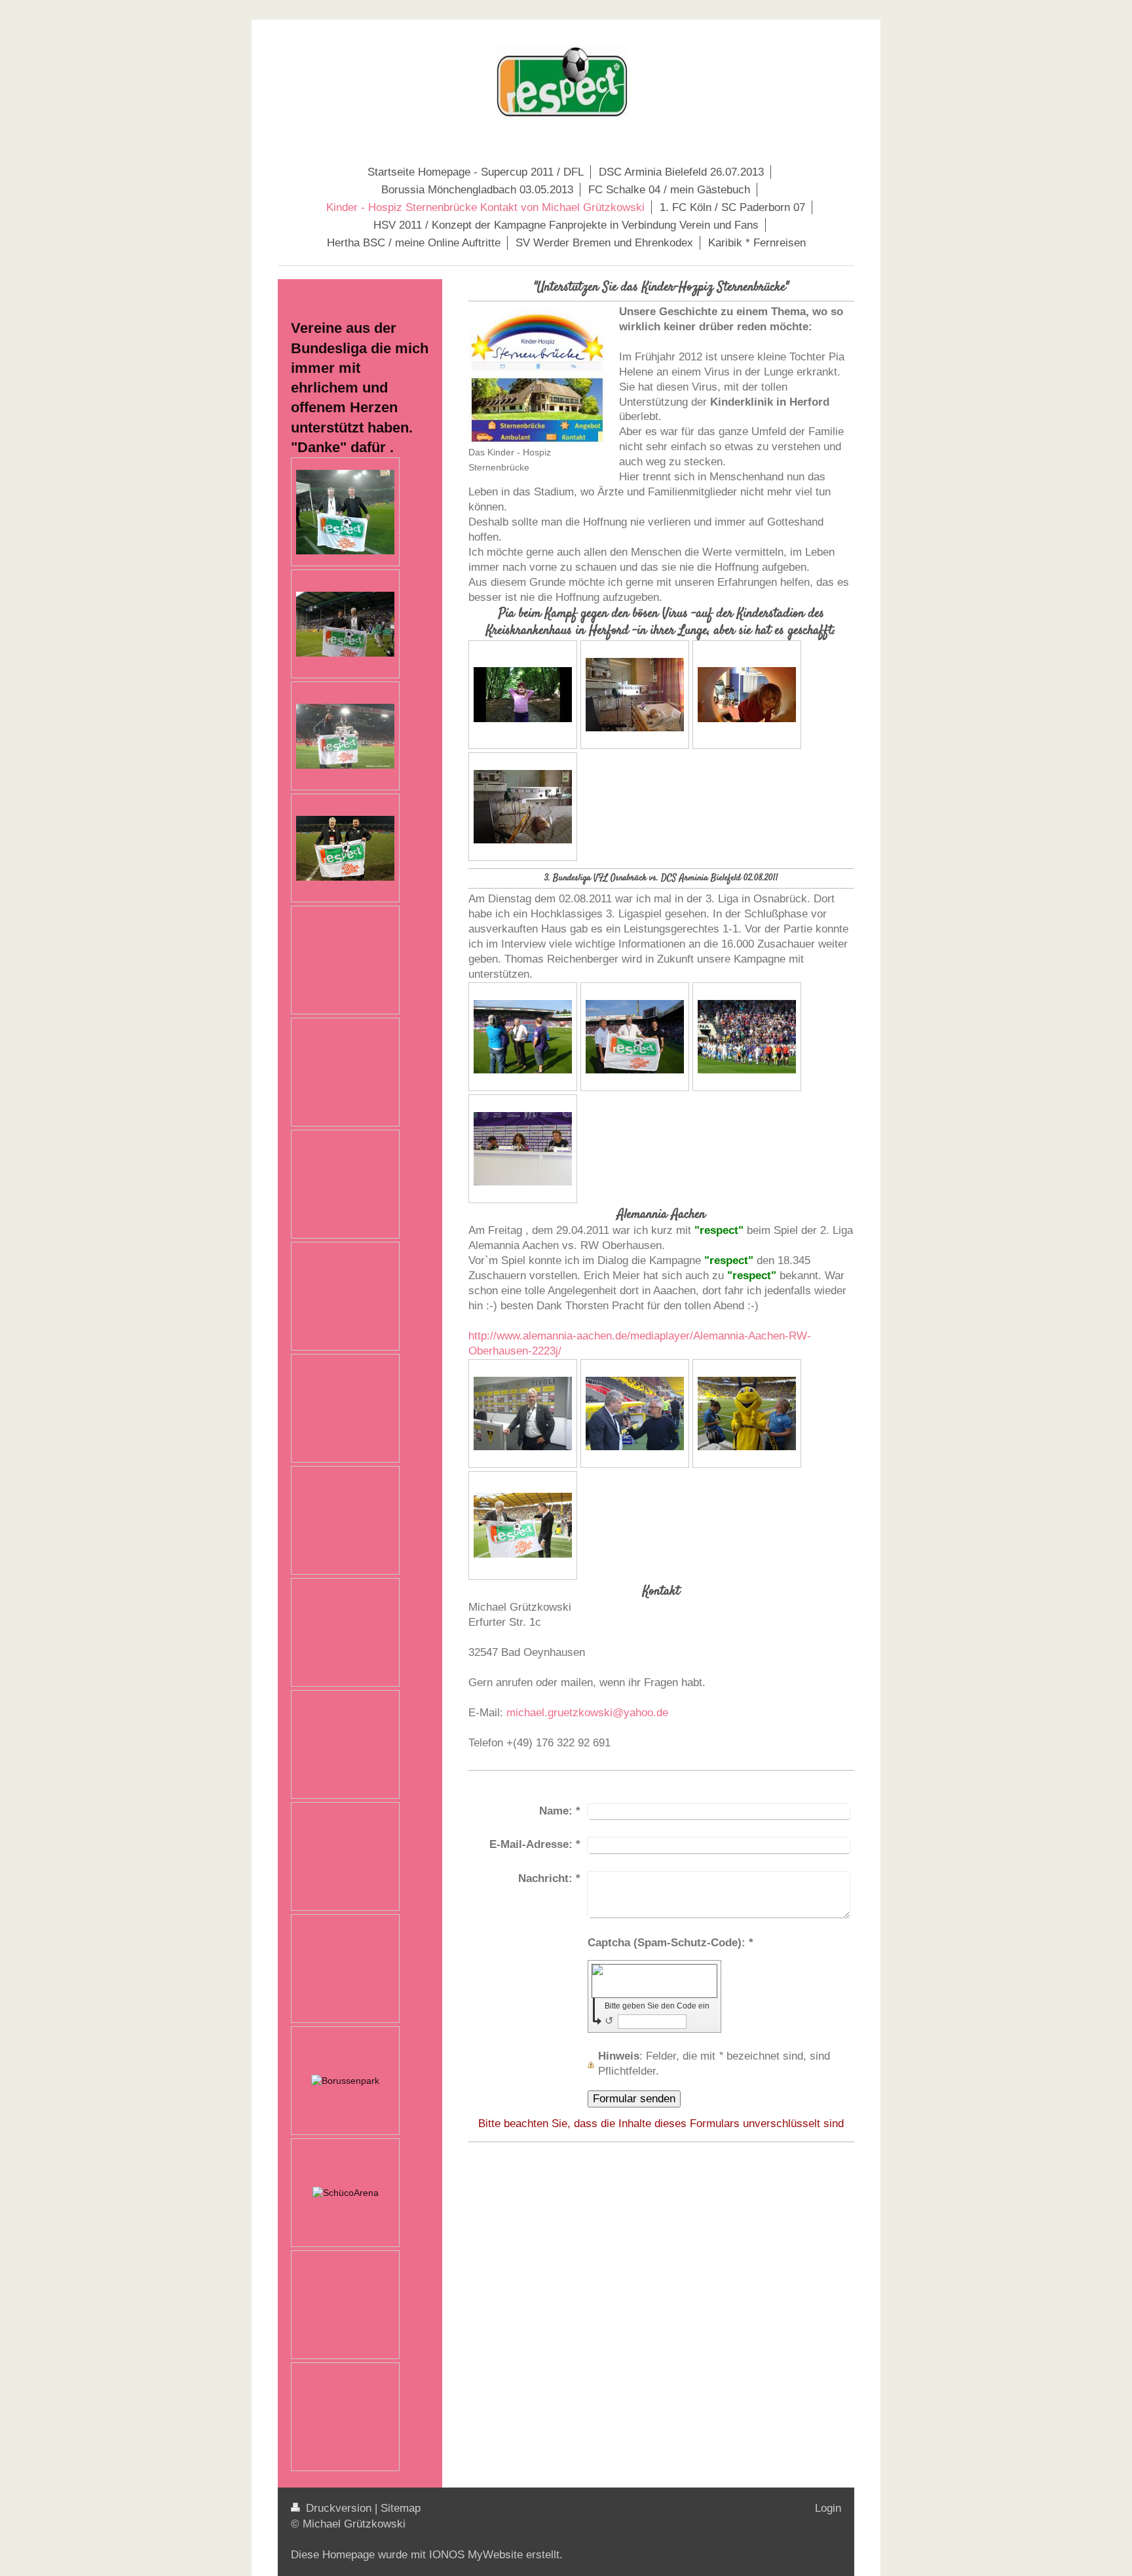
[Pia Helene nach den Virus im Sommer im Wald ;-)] (523, 695)
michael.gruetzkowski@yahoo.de (587, 1713)
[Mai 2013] (345, 2081)
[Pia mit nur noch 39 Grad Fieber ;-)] (747, 695)
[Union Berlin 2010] (345, 736)
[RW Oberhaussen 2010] (345, 848)
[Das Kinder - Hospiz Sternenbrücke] (537, 376)
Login (828, 2508)
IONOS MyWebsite (476, 2555)
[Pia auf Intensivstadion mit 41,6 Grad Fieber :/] (635, 695)
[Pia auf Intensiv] (523, 807)
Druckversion (339, 2508)
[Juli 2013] (346, 2193)
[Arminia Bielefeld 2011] (345, 624)
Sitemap (401, 2508)
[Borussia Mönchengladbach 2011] (345, 512)
